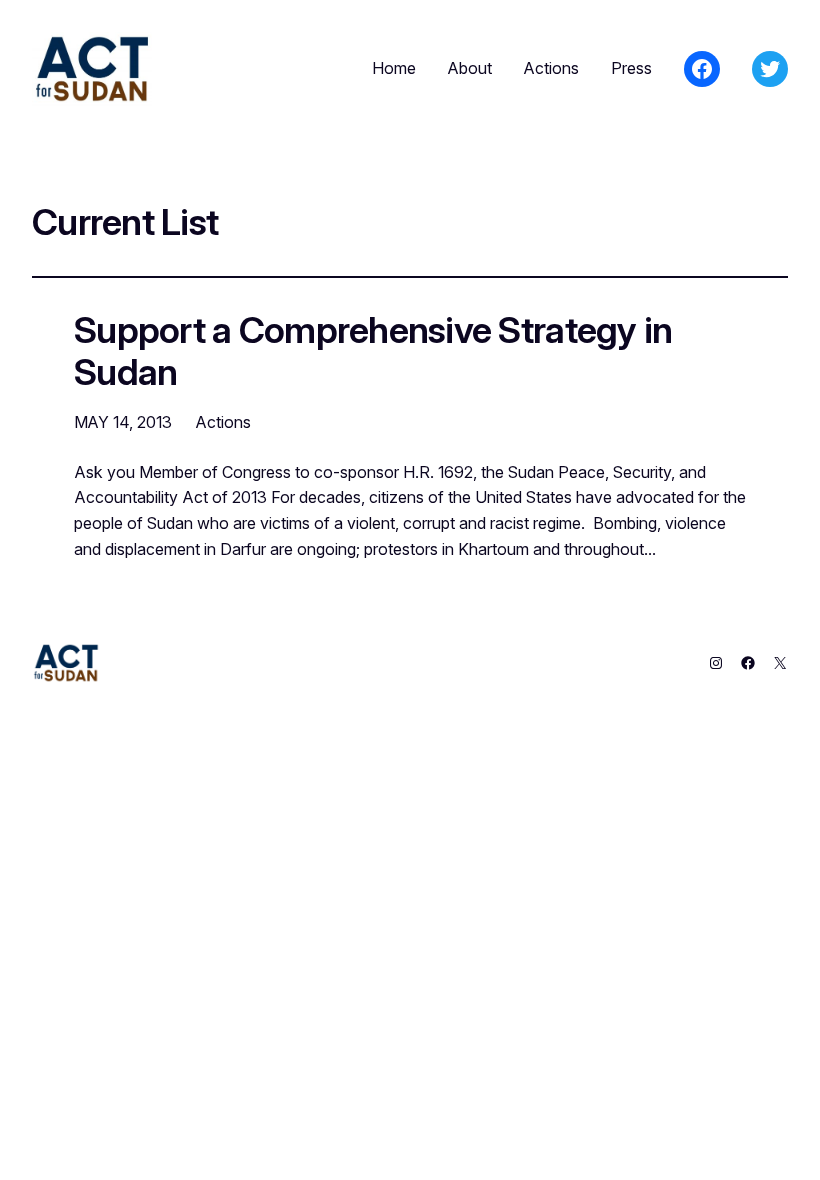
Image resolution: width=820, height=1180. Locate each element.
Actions (223, 422)
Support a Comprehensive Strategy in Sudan (373, 352)
